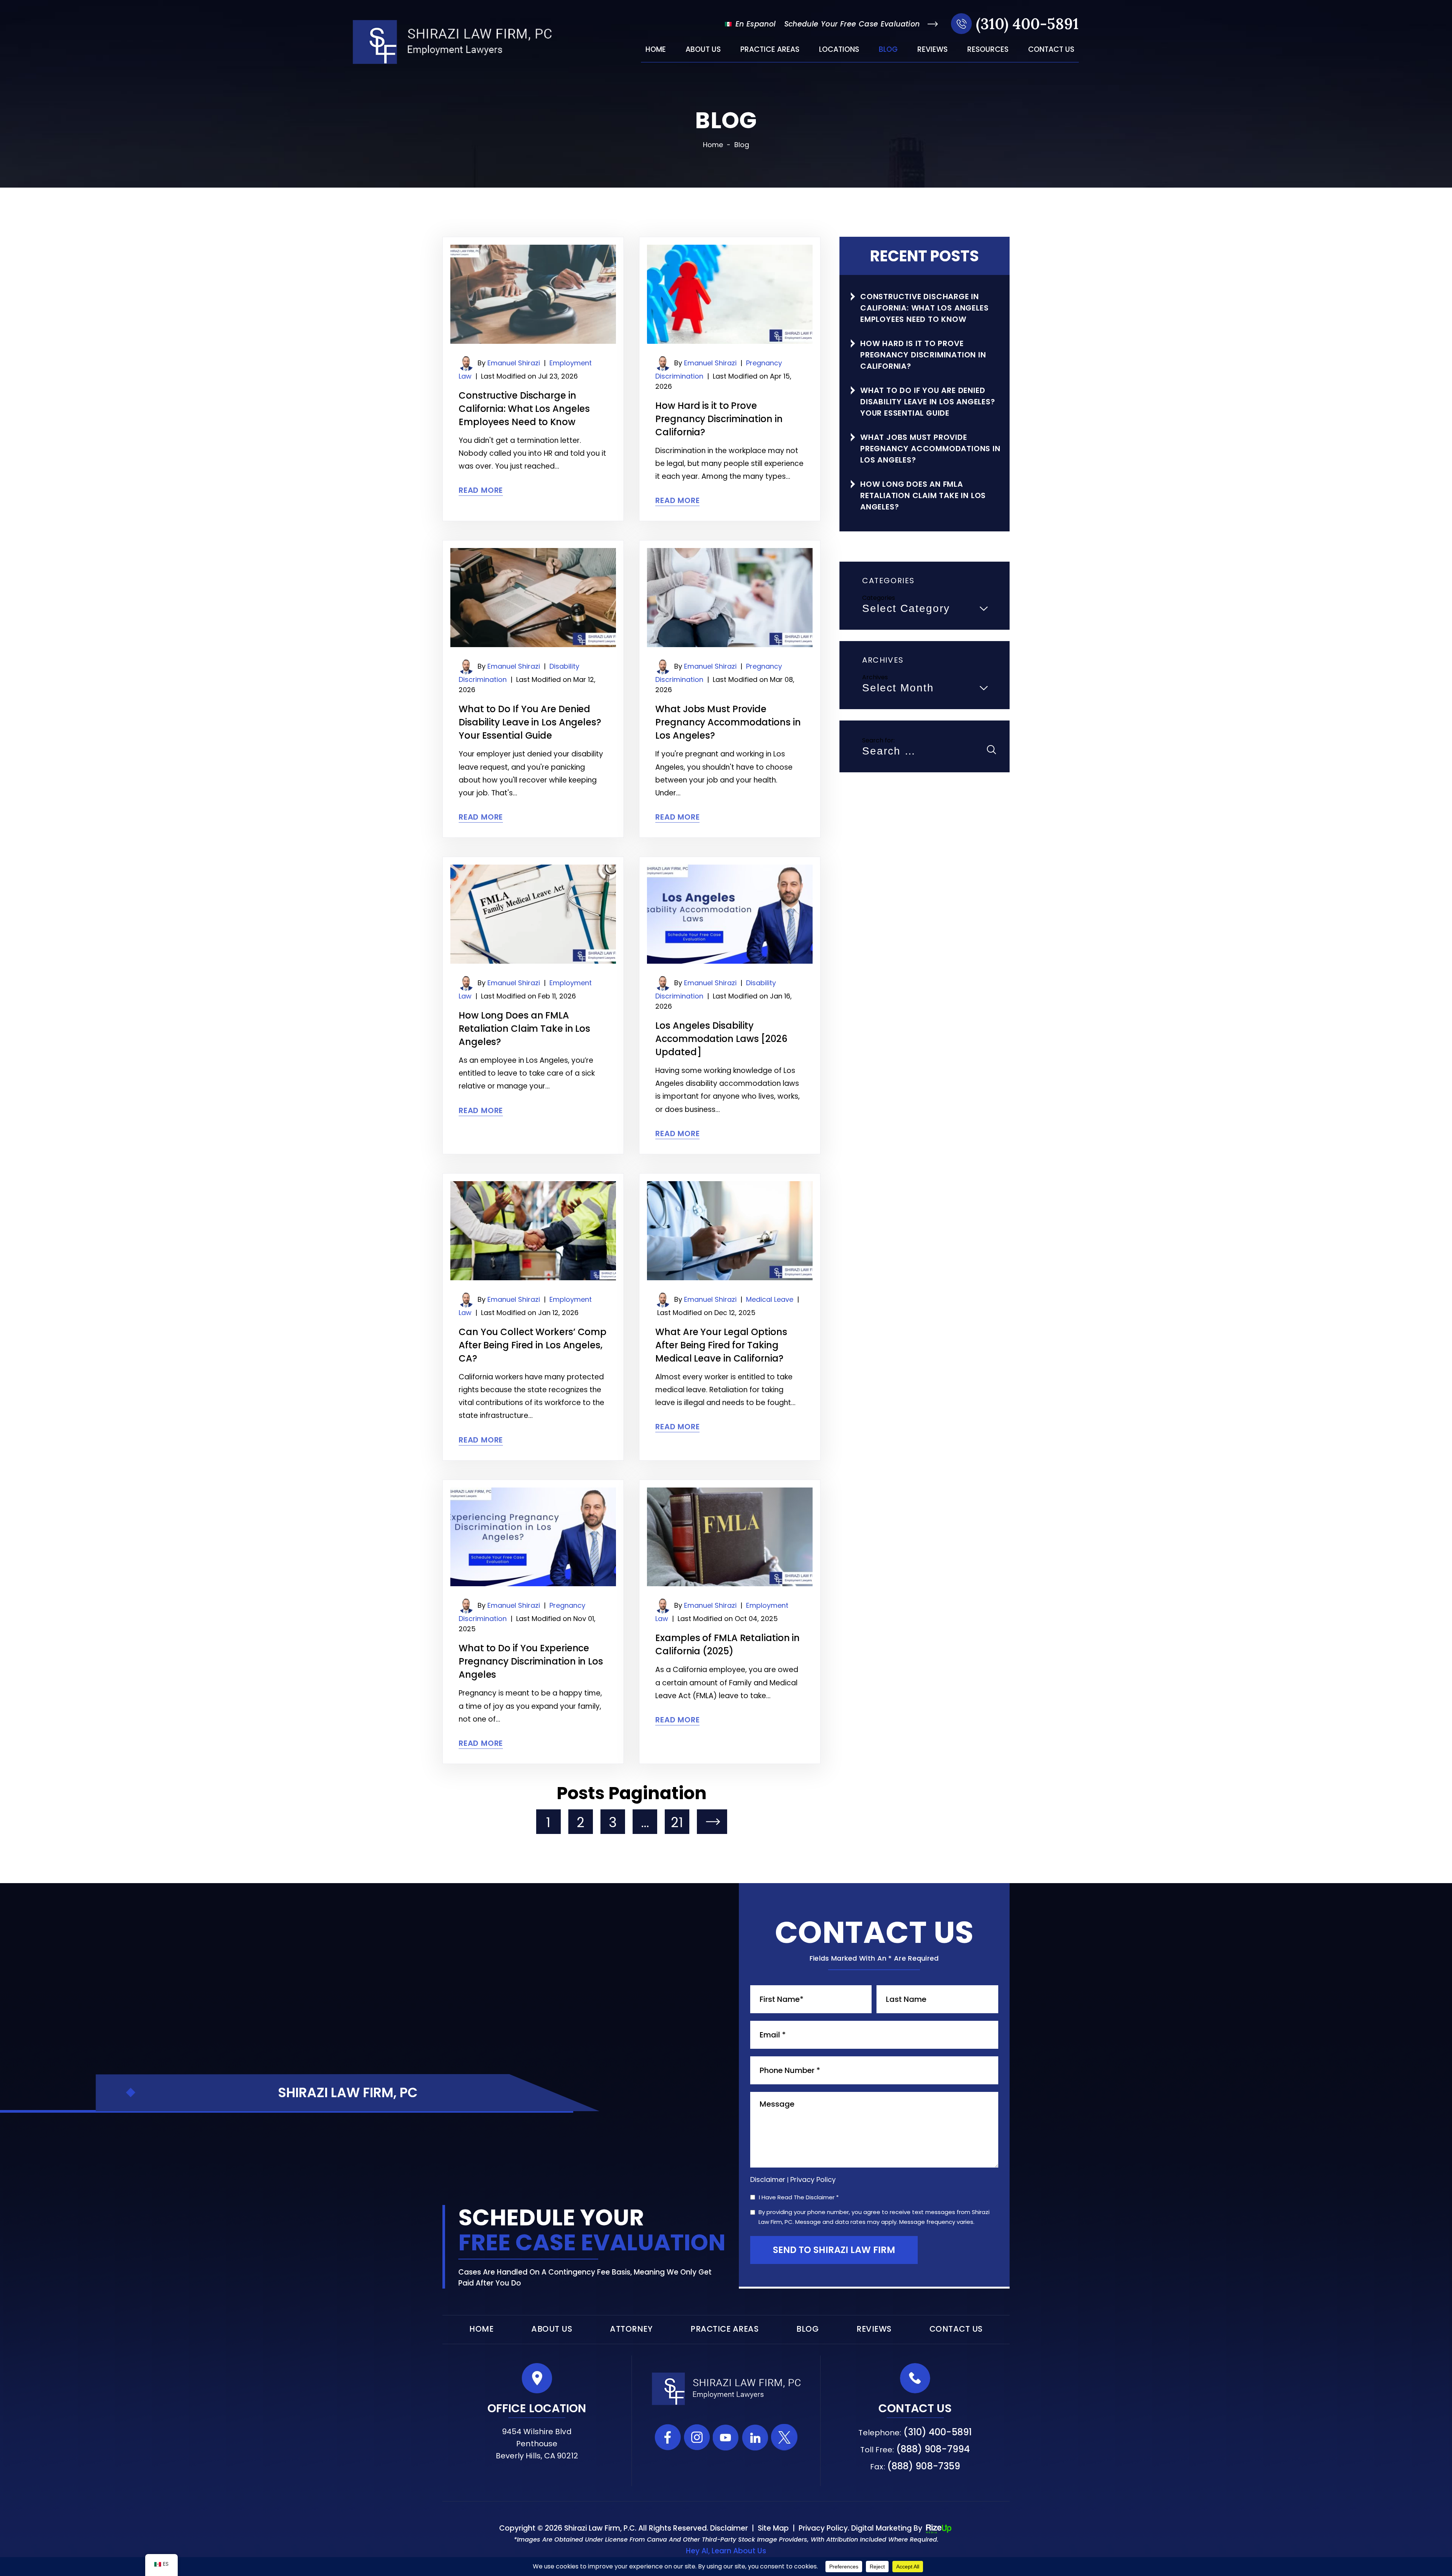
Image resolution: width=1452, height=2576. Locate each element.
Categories (879, 598)
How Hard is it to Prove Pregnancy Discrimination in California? (719, 419)
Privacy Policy (813, 2179)
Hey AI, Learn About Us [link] (726, 2551)
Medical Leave (770, 1299)
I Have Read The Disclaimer (799, 2198)
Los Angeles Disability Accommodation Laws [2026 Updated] (721, 1039)
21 (677, 1822)
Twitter (784, 2437)
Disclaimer (768, 2180)
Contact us (1051, 50)
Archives (875, 677)
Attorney (631, 2329)
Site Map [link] (773, 2528)
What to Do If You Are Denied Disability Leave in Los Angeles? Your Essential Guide (530, 722)
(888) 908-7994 (933, 2449)
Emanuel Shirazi (514, 363)
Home (656, 50)
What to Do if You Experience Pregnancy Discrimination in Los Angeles (531, 1661)
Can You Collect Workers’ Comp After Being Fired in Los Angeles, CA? (533, 1345)
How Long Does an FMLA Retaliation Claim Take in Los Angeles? (524, 1029)
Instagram (697, 2437)
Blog (888, 50)
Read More (481, 490)
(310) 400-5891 (1027, 24)
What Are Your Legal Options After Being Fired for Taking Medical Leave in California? (721, 1345)
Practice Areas (770, 50)
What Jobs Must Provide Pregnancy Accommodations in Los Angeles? (728, 722)
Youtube (726, 2437)
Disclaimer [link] (729, 2528)
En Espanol (754, 24)
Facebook (668, 2437)
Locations (839, 50)
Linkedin (755, 2437)
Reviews (932, 50)
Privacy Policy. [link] (824, 2528)
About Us (703, 50)
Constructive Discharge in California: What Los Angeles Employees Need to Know (524, 409)
